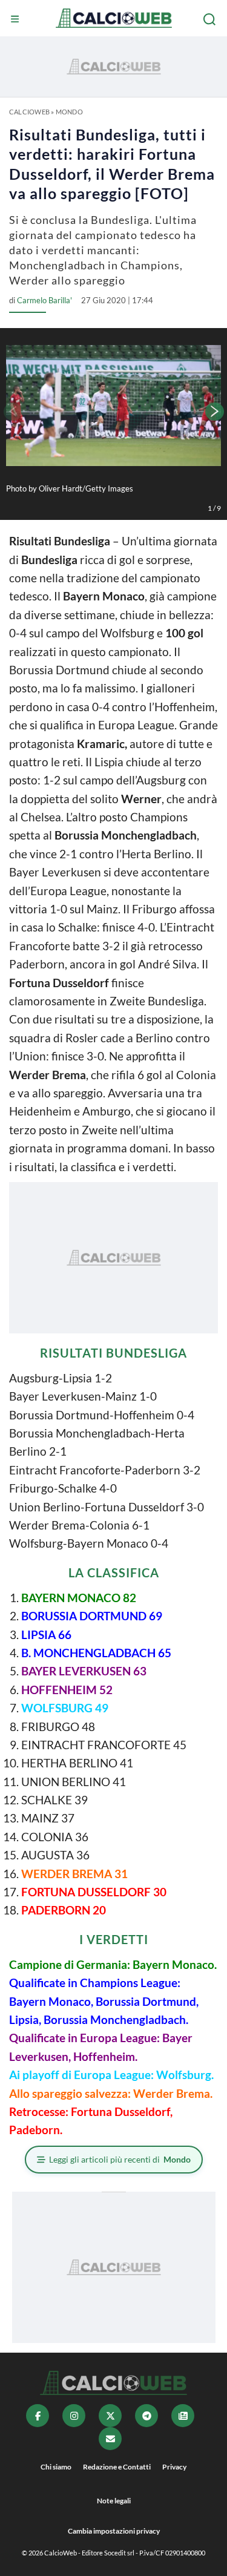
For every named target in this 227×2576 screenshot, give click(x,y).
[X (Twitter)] (110, 2416)
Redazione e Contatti (117, 2467)
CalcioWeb (29, 112)
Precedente (12, 412)
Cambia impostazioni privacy (114, 2531)
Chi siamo (56, 2467)
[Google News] (183, 2416)
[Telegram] (146, 2416)
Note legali (114, 2501)
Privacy (174, 2467)
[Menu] (16, 19)
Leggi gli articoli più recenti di (120, 2159)
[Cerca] (211, 19)
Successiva (215, 412)
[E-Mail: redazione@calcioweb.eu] (110, 2439)
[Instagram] (74, 2416)
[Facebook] (38, 2416)
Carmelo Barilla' (44, 300)
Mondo (69, 112)
